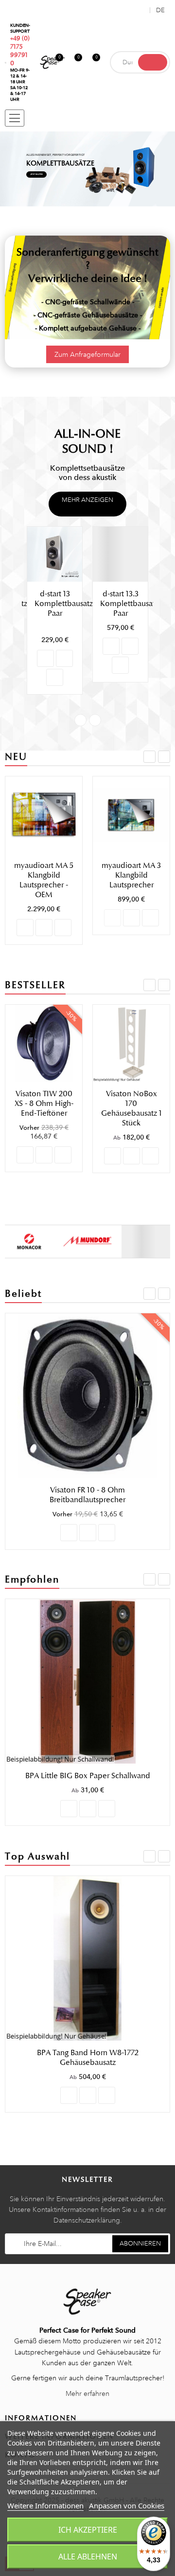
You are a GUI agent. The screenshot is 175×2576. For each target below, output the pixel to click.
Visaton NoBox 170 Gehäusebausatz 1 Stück (131, 1108)
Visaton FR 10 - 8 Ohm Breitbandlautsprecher (87, 1495)
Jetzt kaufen (36, 174)
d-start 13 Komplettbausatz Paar (64, 604)
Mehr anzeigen (87, 500)
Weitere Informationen (45, 2505)
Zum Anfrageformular (87, 354)
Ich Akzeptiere (88, 2530)
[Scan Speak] (146, 1241)
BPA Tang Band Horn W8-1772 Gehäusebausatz (88, 2058)
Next (95, 720)
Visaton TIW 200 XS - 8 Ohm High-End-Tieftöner (44, 1104)
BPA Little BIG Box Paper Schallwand (88, 1776)
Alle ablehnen (88, 2557)
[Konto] (140, 10)
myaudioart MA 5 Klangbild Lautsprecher (131, 875)
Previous (80, 720)
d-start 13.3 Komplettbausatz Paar (129, 604)
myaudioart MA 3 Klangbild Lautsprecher (44, 875)
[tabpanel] (87, 169)
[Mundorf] (29, 1241)
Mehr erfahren (87, 2393)
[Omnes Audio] (87, 1241)
